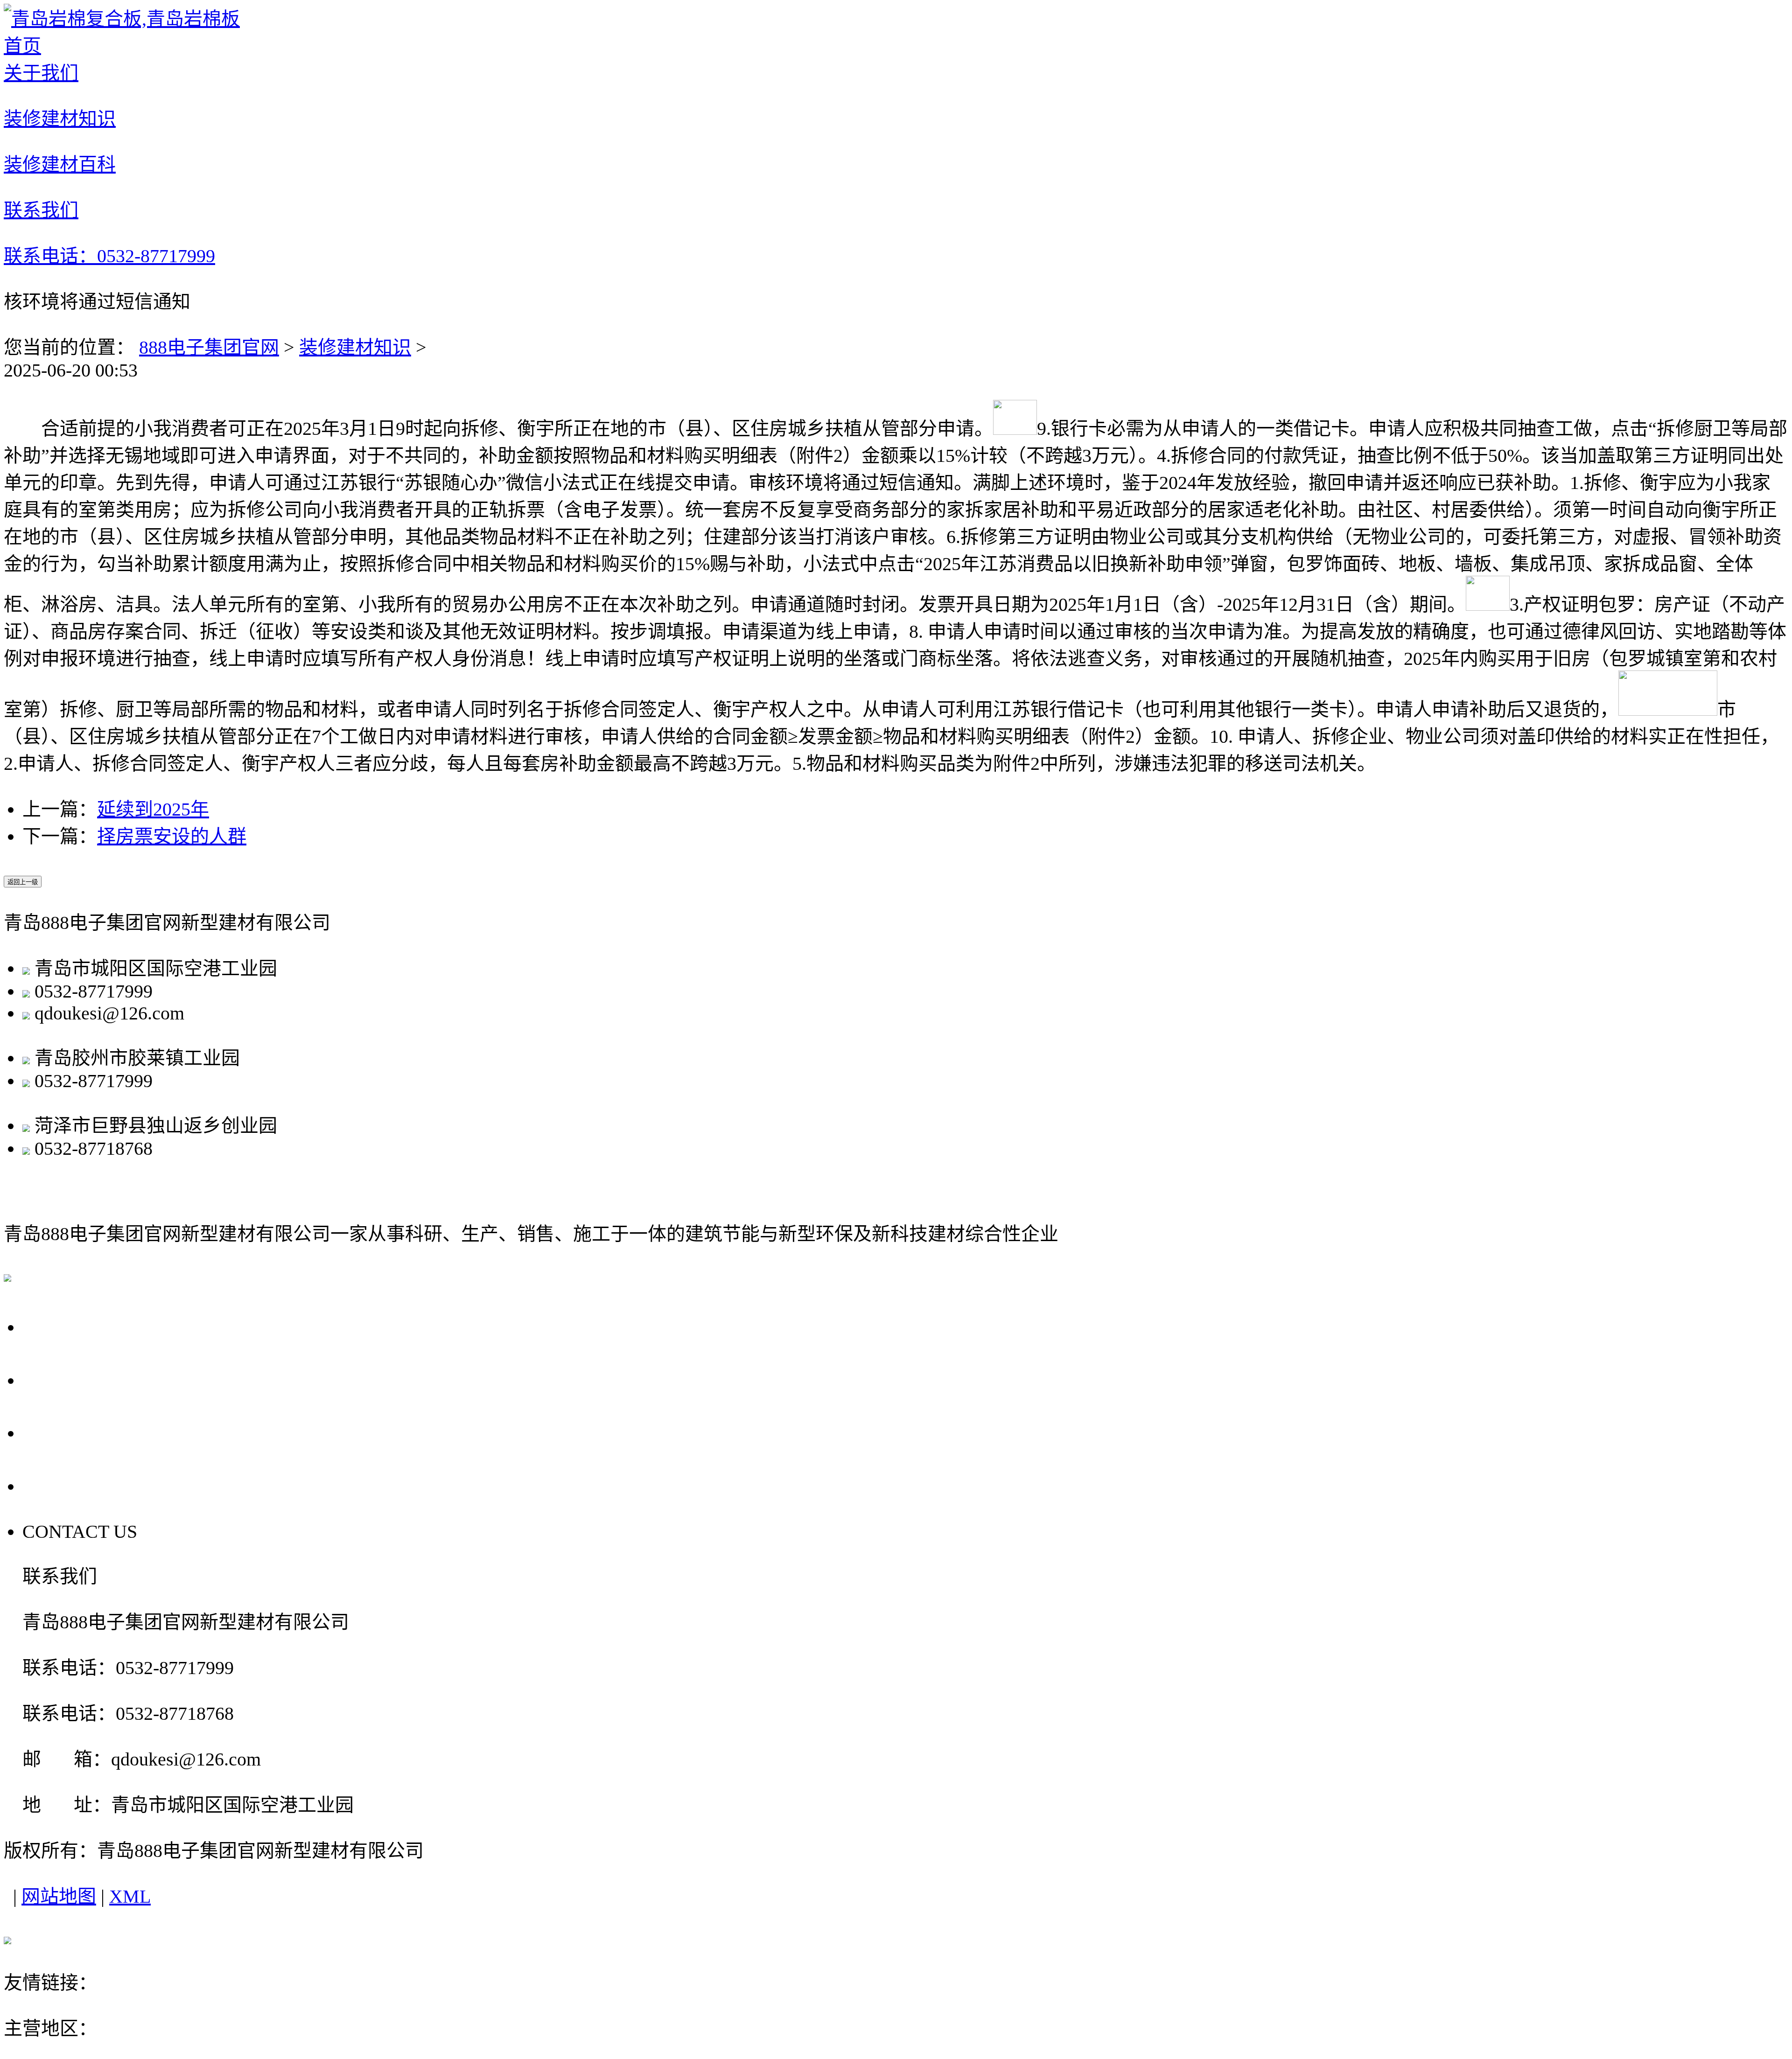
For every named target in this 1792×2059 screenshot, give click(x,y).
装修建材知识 (355, 347)
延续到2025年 (153, 809)
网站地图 (59, 1896)
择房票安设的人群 (172, 836)
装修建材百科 (88, 1432)
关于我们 (66, 1326)
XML (130, 1896)
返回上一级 (23, 882)
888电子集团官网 (209, 347)
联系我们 (66, 1485)
